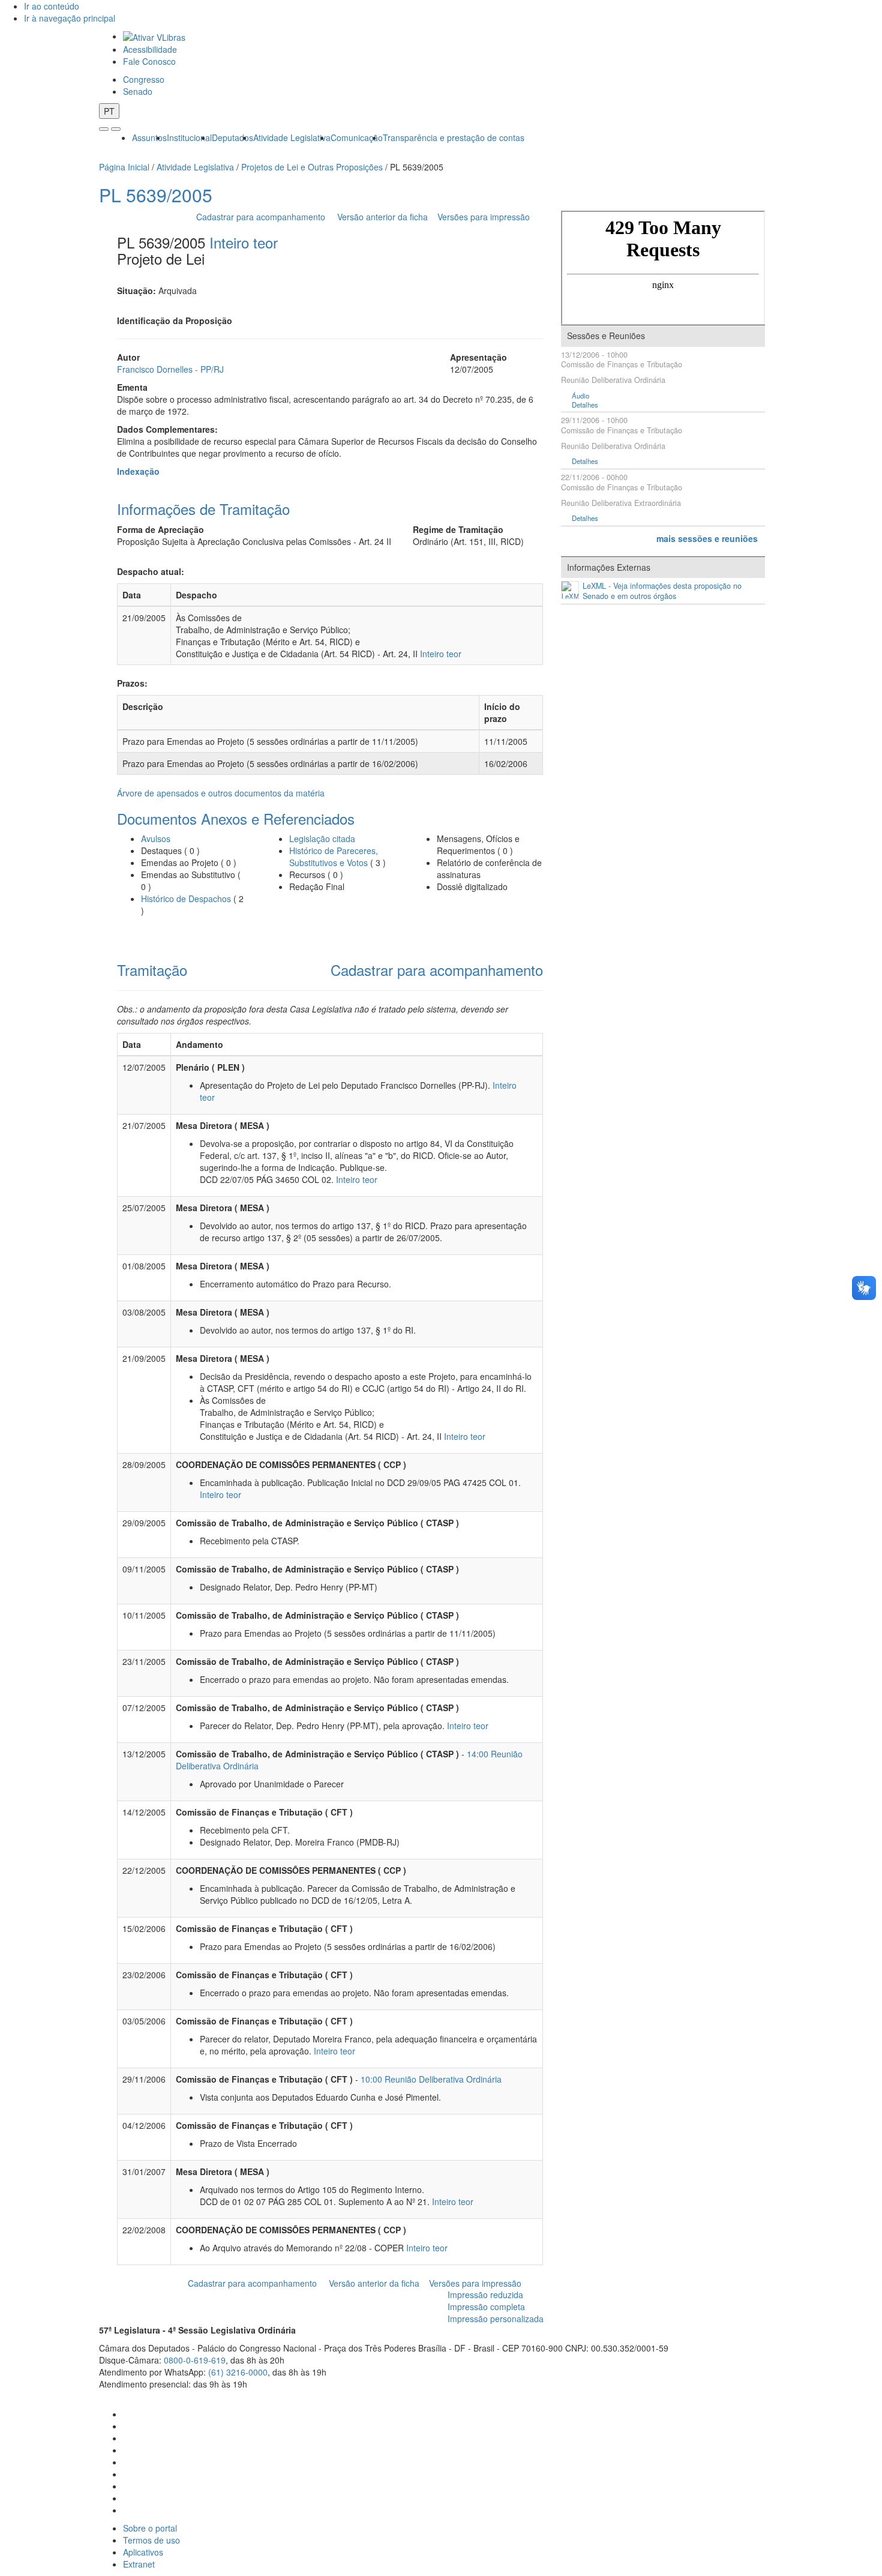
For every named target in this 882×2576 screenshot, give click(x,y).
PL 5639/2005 (156, 195)
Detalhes (585, 405)
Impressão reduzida (485, 2295)
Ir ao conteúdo (52, 6)
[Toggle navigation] (104, 129)
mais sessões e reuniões (707, 538)
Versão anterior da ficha (382, 217)
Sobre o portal (150, 2528)
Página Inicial (124, 167)
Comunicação (357, 137)
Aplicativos (143, 2552)
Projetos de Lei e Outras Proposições (312, 167)
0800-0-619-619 (195, 2360)
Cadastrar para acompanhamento (263, 217)
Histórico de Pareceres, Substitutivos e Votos (334, 856)
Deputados (232, 137)
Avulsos (156, 838)
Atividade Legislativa (292, 137)
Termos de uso (151, 2540)
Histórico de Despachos (186, 898)
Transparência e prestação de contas (454, 137)
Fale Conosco (149, 61)
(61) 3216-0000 (238, 2372)
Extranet (139, 2564)
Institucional (189, 137)
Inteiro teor (244, 242)
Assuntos (149, 137)
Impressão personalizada (496, 2319)
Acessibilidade (150, 49)
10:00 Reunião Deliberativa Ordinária (431, 2079)
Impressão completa (486, 2307)
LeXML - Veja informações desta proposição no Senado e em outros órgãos (662, 591)
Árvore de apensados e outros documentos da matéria (221, 793)
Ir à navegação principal (70, 18)
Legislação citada (322, 838)
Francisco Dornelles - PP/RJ (170, 369)
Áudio (580, 396)
